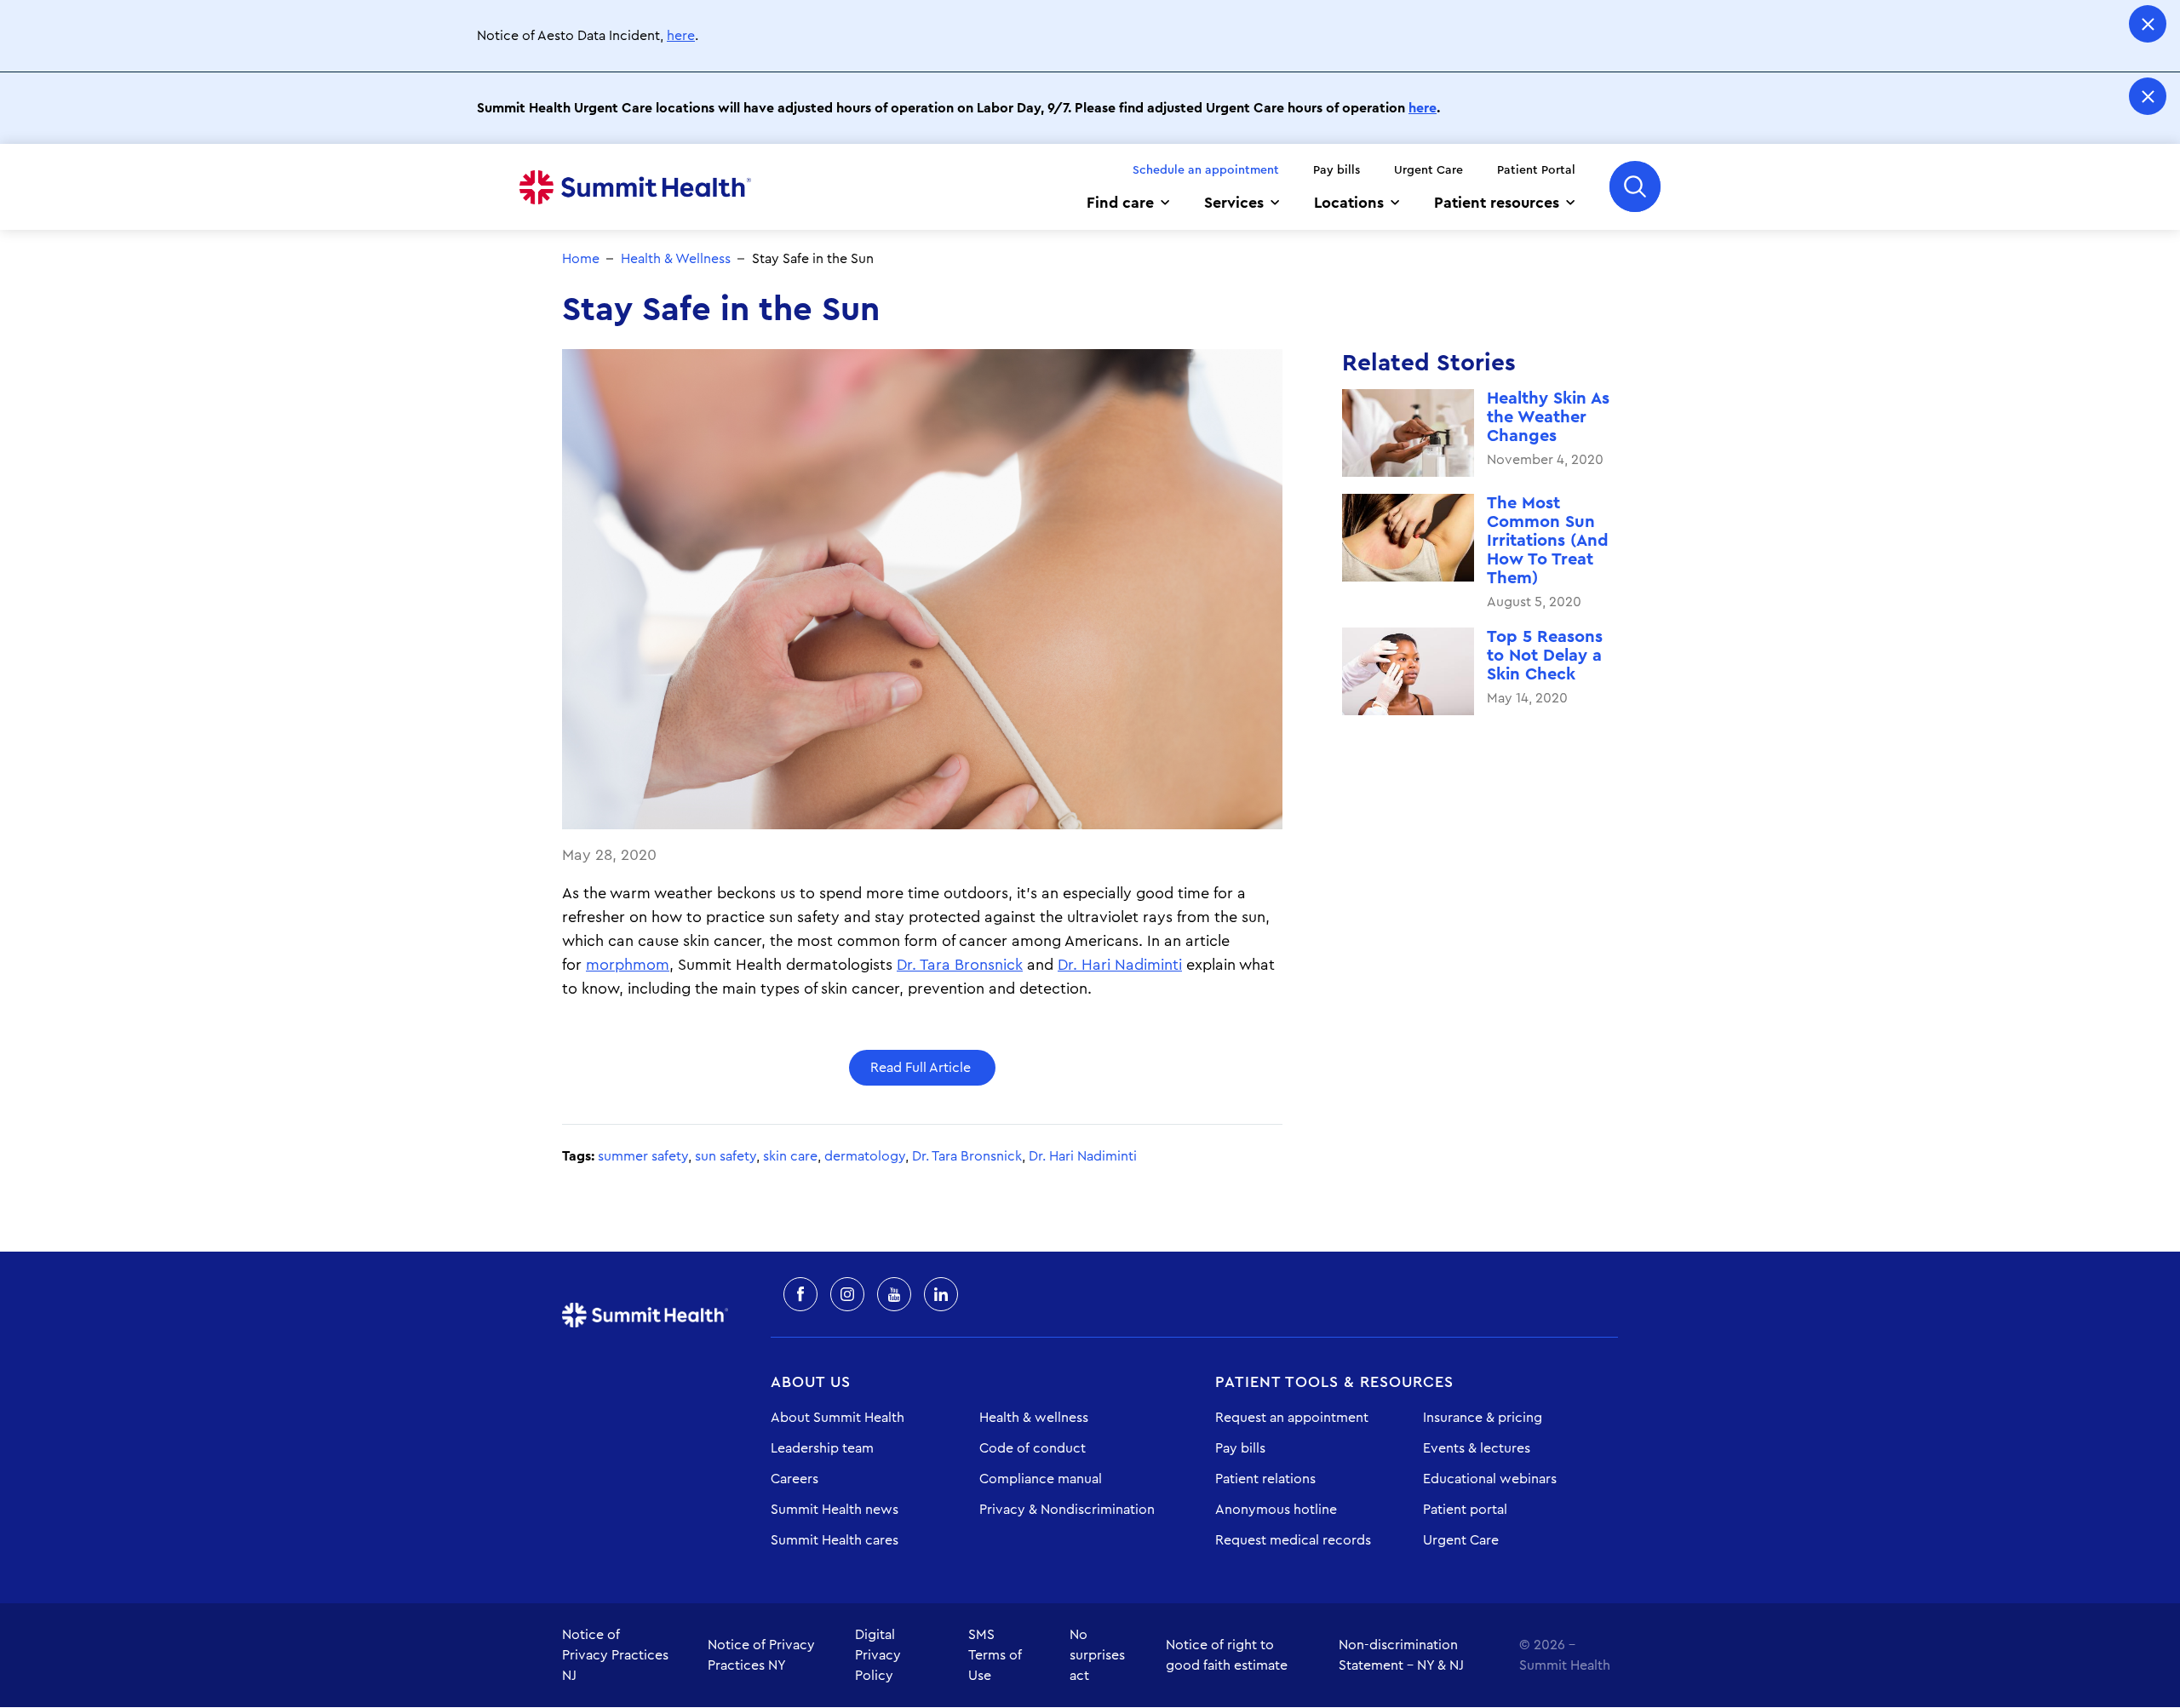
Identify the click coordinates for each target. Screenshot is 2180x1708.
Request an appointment (1292, 1418)
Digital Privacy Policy (878, 1655)
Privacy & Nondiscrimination (1067, 1510)
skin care (790, 1156)
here (681, 36)
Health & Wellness (676, 259)
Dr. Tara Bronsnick (960, 965)
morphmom (628, 965)
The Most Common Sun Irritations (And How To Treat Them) (1548, 541)
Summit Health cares (835, 1540)
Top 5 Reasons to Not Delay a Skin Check (1545, 656)
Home (635, 187)
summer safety (643, 1156)
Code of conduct (1033, 1448)
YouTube (894, 1294)
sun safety (726, 1156)
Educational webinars (1490, 1479)
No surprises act (1097, 1655)
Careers (795, 1479)
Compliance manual (1041, 1479)
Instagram (847, 1294)
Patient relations (1265, 1479)
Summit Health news (835, 1510)
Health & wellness (1034, 1418)
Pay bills (1337, 170)
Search (1635, 186)
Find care (1120, 203)
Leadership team (822, 1448)
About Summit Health (838, 1418)
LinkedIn (941, 1294)
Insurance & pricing (1483, 1418)
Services (1234, 203)
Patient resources (1497, 203)
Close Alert (2148, 24)
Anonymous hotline (1276, 1510)
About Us (811, 1382)
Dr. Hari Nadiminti (1120, 965)
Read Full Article (922, 1068)
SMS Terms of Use (995, 1655)
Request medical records (1293, 1540)
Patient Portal (1536, 170)
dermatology (865, 1156)
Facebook (800, 1294)
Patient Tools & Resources (1334, 1382)
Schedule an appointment (1206, 170)
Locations (1349, 203)
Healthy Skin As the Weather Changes (1548, 417)
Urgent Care (1428, 170)
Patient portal (1465, 1510)
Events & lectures (1477, 1448)
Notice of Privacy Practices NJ (615, 1655)
